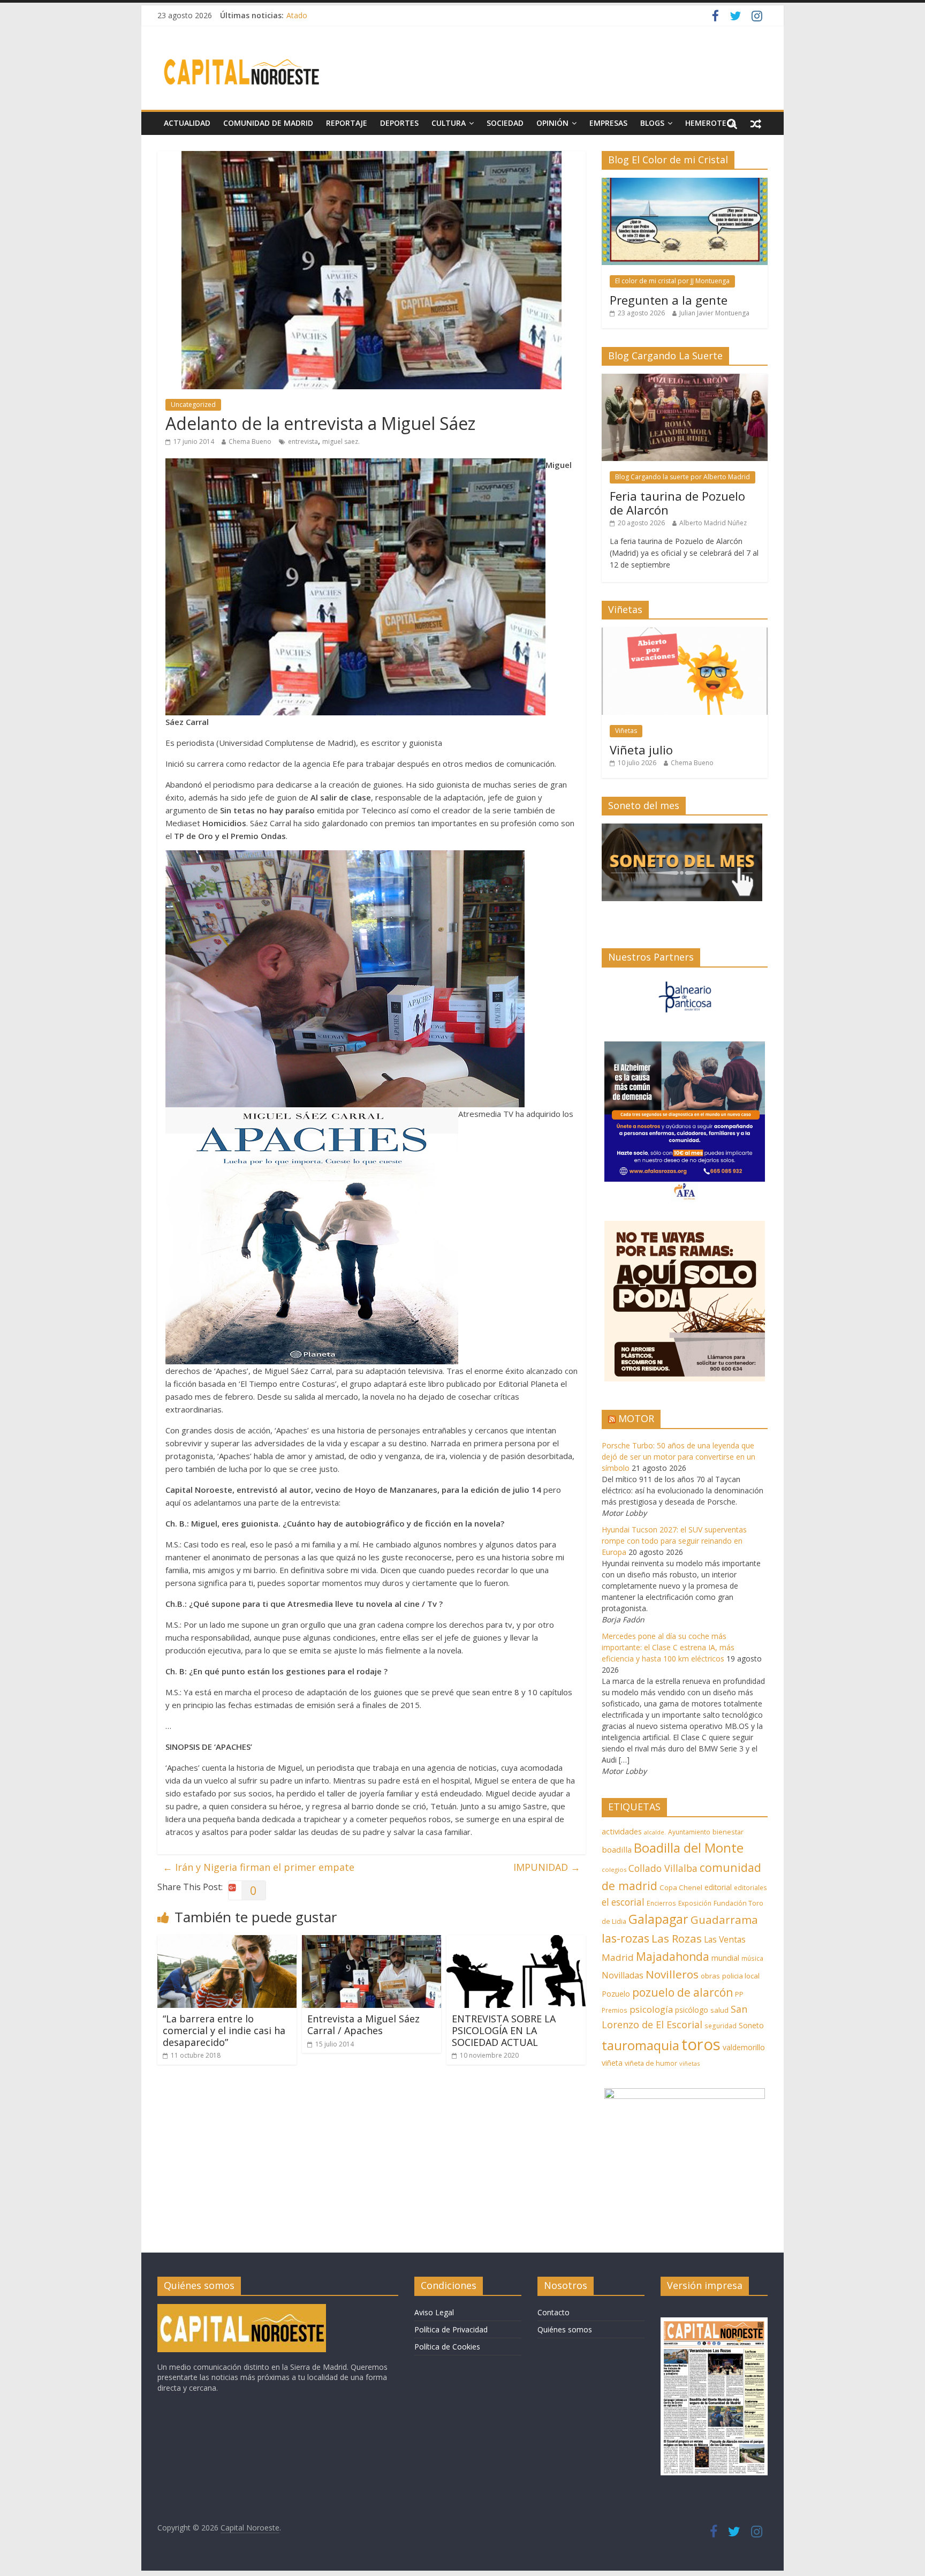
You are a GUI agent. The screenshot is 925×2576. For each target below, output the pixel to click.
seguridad (721, 2026)
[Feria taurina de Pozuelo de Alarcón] (685, 379)
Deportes (399, 123)
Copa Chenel (681, 1887)
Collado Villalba (663, 1868)
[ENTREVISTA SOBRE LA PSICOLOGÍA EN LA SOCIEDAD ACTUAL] (516, 1942)
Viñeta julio (641, 750)
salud (719, 2010)
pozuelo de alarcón (683, 1992)
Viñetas (626, 731)
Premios (615, 2010)
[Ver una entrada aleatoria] (756, 123)
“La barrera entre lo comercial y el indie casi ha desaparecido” (224, 2030)
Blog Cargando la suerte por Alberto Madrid (683, 477)
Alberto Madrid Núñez (713, 523)
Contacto (554, 2312)
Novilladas (623, 1975)
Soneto (751, 2025)
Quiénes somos (565, 2329)
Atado (297, 15)
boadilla (617, 1849)
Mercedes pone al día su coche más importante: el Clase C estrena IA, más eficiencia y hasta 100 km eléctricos (668, 1647)
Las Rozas (677, 1938)
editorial (718, 1887)
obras (710, 1976)
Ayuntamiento (689, 1832)
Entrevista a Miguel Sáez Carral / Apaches (363, 2024)
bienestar (728, 1832)
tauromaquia (640, 2045)
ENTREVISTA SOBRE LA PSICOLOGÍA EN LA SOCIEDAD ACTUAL (504, 2030)
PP (739, 1994)
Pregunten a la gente (669, 300)
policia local (741, 1976)
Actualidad (187, 123)
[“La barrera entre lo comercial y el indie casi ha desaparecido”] (227, 1942)
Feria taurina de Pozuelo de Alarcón (677, 503)
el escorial (623, 1902)
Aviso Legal (434, 2312)
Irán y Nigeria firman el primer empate (259, 1867)
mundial (725, 1958)
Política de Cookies (447, 2347)
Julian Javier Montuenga (714, 313)
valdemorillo (744, 2047)
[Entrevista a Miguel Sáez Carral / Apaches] (371, 1942)
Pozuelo (616, 1994)
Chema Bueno (250, 441)
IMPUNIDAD (547, 1867)
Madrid (618, 1957)
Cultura (449, 123)
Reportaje (347, 123)
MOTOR (636, 1418)
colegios (614, 1869)
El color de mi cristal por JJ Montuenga (672, 281)
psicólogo (692, 2010)
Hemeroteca (711, 123)
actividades (622, 1831)
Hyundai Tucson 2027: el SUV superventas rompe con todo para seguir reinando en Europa (674, 1541)
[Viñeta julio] (685, 633)
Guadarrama (724, 1920)
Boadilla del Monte (689, 1848)
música (752, 1958)
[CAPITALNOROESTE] (242, 2309)
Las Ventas (725, 1939)
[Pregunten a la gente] (685, 183)
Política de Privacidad (451, 2329)
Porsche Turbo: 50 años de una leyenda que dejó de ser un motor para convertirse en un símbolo (678, 1457)
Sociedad (505, 123)
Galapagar (658, 1919)
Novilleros (672, 1974)
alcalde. (655, 1832)
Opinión (552, 123)
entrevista (303, 441)
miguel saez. (341, 441)
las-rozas (625, 1938)
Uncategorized (193, 405)
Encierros (661, 1903)
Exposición (695, 1903)
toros (701, 2044)
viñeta (612, 2063)
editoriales (750, 1887)
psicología (651, 2009)
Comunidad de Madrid (268, 123)
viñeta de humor (651, 2063)
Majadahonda (673, 1956)
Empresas (608, 123)
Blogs (652, 123)
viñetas (689, 2063)
